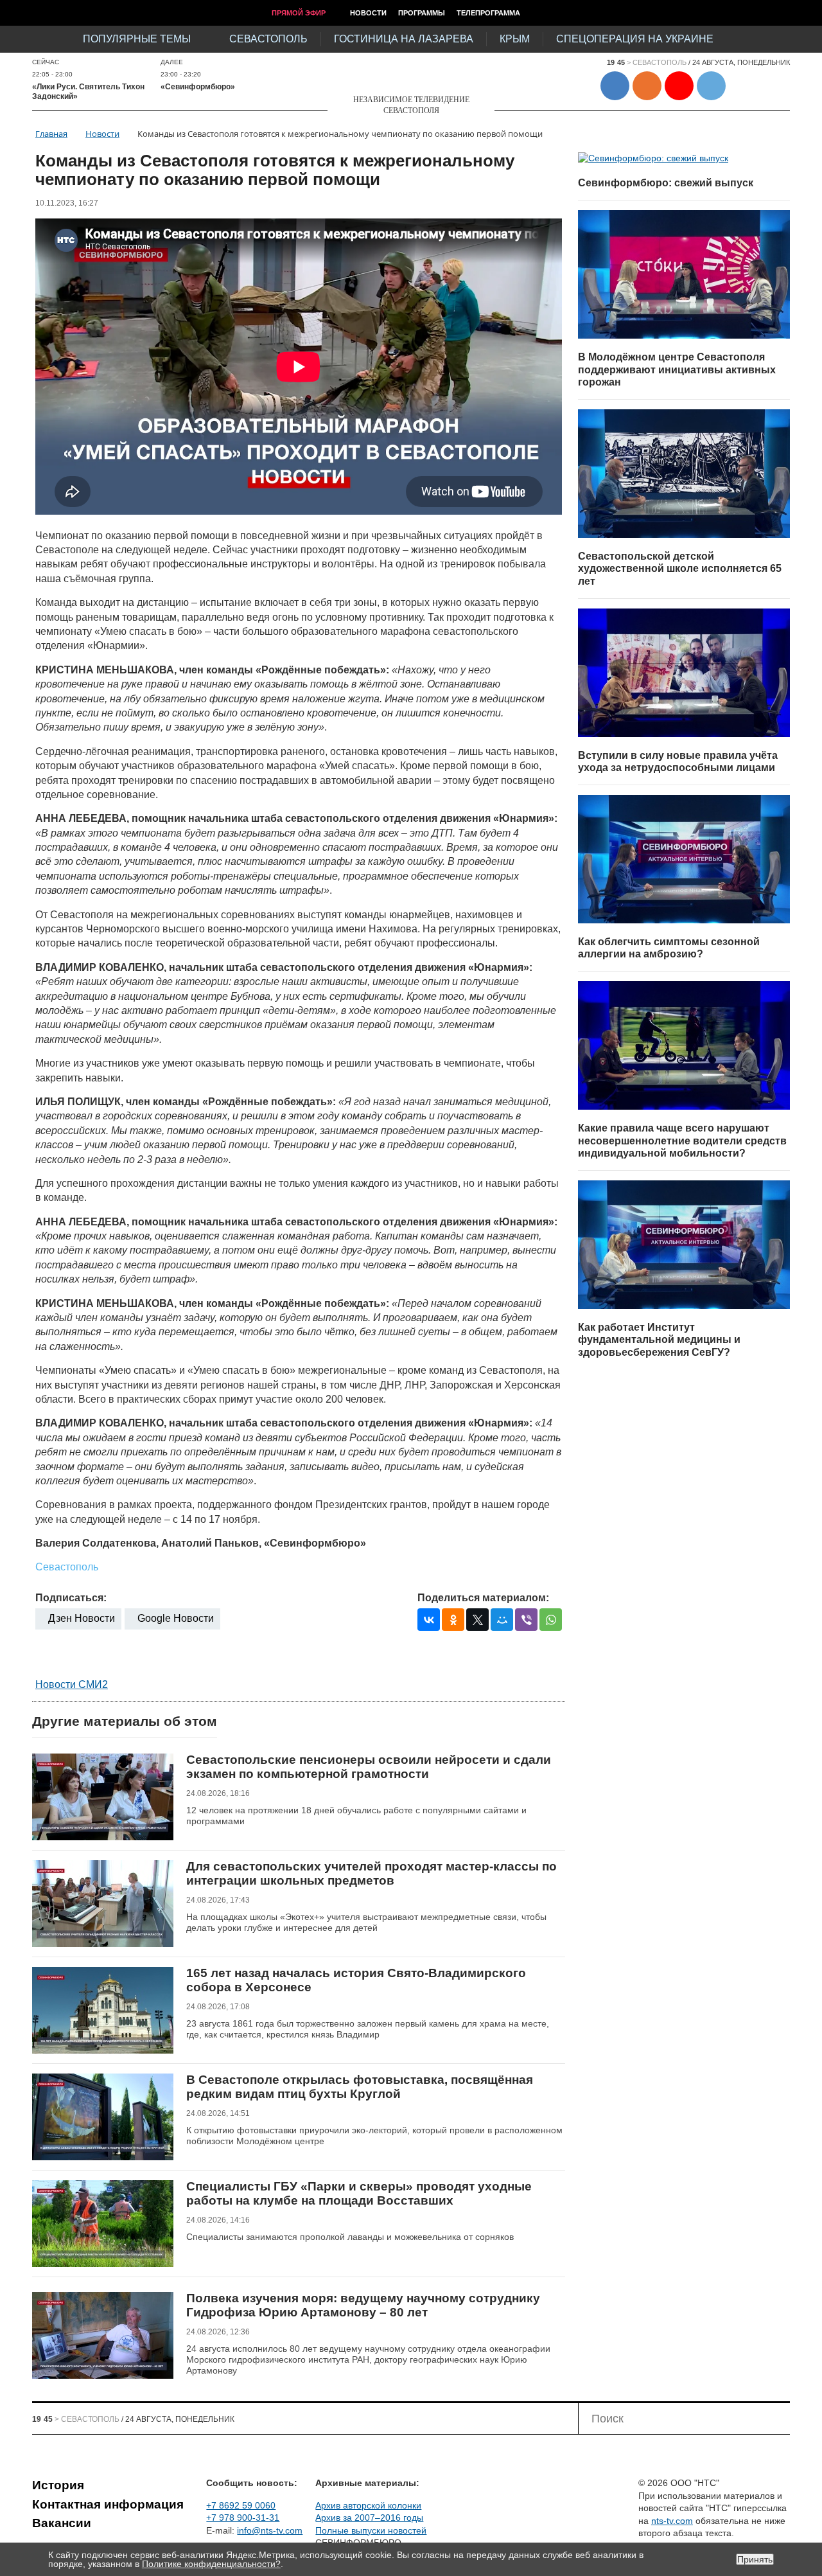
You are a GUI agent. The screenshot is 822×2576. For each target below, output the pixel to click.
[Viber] (526, 1620)
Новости (368, 13)
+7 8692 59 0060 (241, 2505)
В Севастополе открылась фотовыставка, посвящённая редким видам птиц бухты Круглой (360, 2087)
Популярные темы (137, 39)
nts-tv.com (672, 2521)
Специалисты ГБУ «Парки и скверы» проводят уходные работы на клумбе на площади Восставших (359, 2193)
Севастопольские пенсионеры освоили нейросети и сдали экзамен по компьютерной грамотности (369, 1767)
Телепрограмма (488, 13)
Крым (515, 39)
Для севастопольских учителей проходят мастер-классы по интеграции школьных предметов (372, 1873)
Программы (422, 13)
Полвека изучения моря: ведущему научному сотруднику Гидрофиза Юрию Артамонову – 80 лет (363, 2305)
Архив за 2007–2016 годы (369, 2518)
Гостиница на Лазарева (404, 39)
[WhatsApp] (551, 1620)
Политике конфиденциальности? (211, 2564)
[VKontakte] (429, 1620)
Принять (755, 2559)
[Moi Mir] (502, 1620)
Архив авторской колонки (368, 2505)
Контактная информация (108, 2504)
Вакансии (62, 2523)
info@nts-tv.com (270, 2530)
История (58, 2485)
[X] (477, 1620)
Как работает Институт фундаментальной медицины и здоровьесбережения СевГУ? (659, 1340)
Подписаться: (71, 1598)
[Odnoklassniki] (453, 1620)
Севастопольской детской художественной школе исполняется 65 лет (680, 569)
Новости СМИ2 (72, 1684)
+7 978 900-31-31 (243, 2518)
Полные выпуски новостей (371, 2530)
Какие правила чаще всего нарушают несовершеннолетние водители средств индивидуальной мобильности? (682, 1141)
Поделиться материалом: (483, 1598)
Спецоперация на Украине (635, 39)
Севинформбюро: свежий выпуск (666, 183)
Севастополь (268, 39)
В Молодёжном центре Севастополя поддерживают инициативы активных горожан (677, 369)
